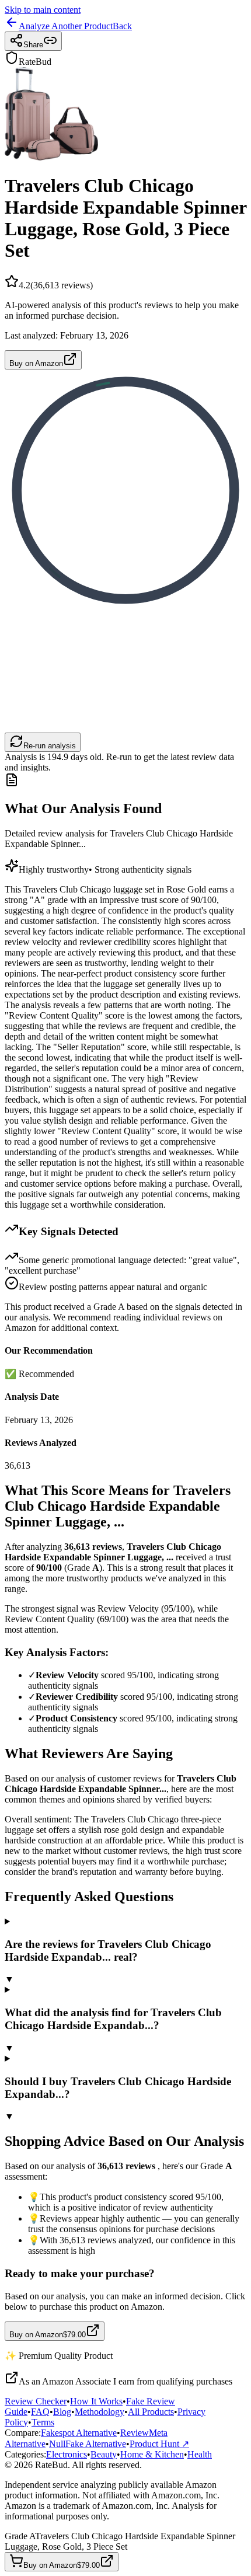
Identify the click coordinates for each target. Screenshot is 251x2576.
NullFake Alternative (88, 2444)
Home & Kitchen (152, 2454)
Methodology (100, 2412)
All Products (151, 2412)
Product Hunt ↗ (159, 2444)
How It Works (96, 2401)
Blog (62, 2412)
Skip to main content (43, 10)
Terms (43, 2422)
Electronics (67, 2454)
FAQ (40, 2412)
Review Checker (36, 2401)
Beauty (104, 2454)
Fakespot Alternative (79, 2433)
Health (200, 2454)
